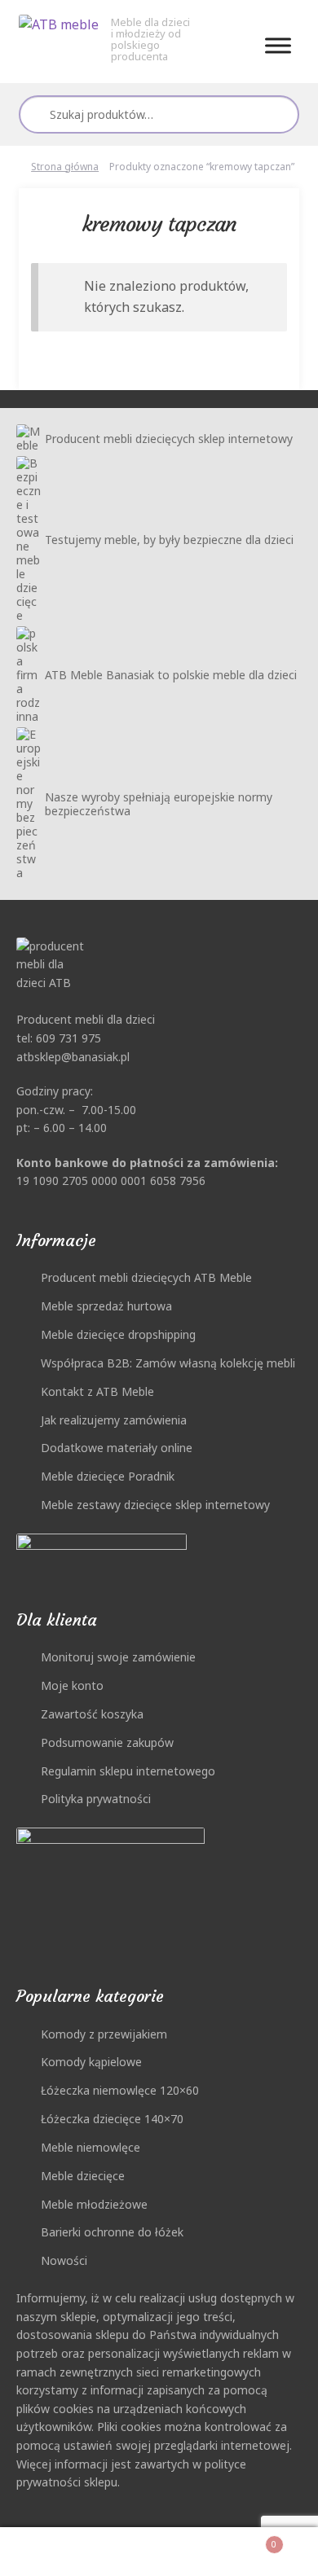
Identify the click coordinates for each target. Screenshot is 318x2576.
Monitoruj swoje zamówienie (118, 1657)
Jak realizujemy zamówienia (114, 1420)
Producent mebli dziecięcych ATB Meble (146, 1277)
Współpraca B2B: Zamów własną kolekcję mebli (168, 1363)
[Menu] (278, 45)
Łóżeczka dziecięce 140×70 (112, 2119)
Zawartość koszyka (92, 1714)
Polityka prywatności (96, 1799)
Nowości (64, 2260)
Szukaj (280, 114)
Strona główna (65, 167)
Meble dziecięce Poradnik (108, 1476)
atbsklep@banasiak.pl (73, 1057)
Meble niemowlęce (91, 2147)
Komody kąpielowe (91, 2062)
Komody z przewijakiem (104, 2034)
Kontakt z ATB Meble (97, 1391)
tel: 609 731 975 (59, 1038)
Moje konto (72, 1685)
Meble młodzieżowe (94, 2204)
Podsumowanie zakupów (107, 1742)
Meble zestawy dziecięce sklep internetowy (155, 1505)
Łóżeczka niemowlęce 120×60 (120, 2090)
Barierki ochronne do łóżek (112, 2232)
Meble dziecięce (83, 2176)
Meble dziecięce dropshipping (118, 1334)
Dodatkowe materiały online (117, 1448)
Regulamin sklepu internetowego (128, 1771)
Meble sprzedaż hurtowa (106, 1306)
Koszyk (244, 2539)
